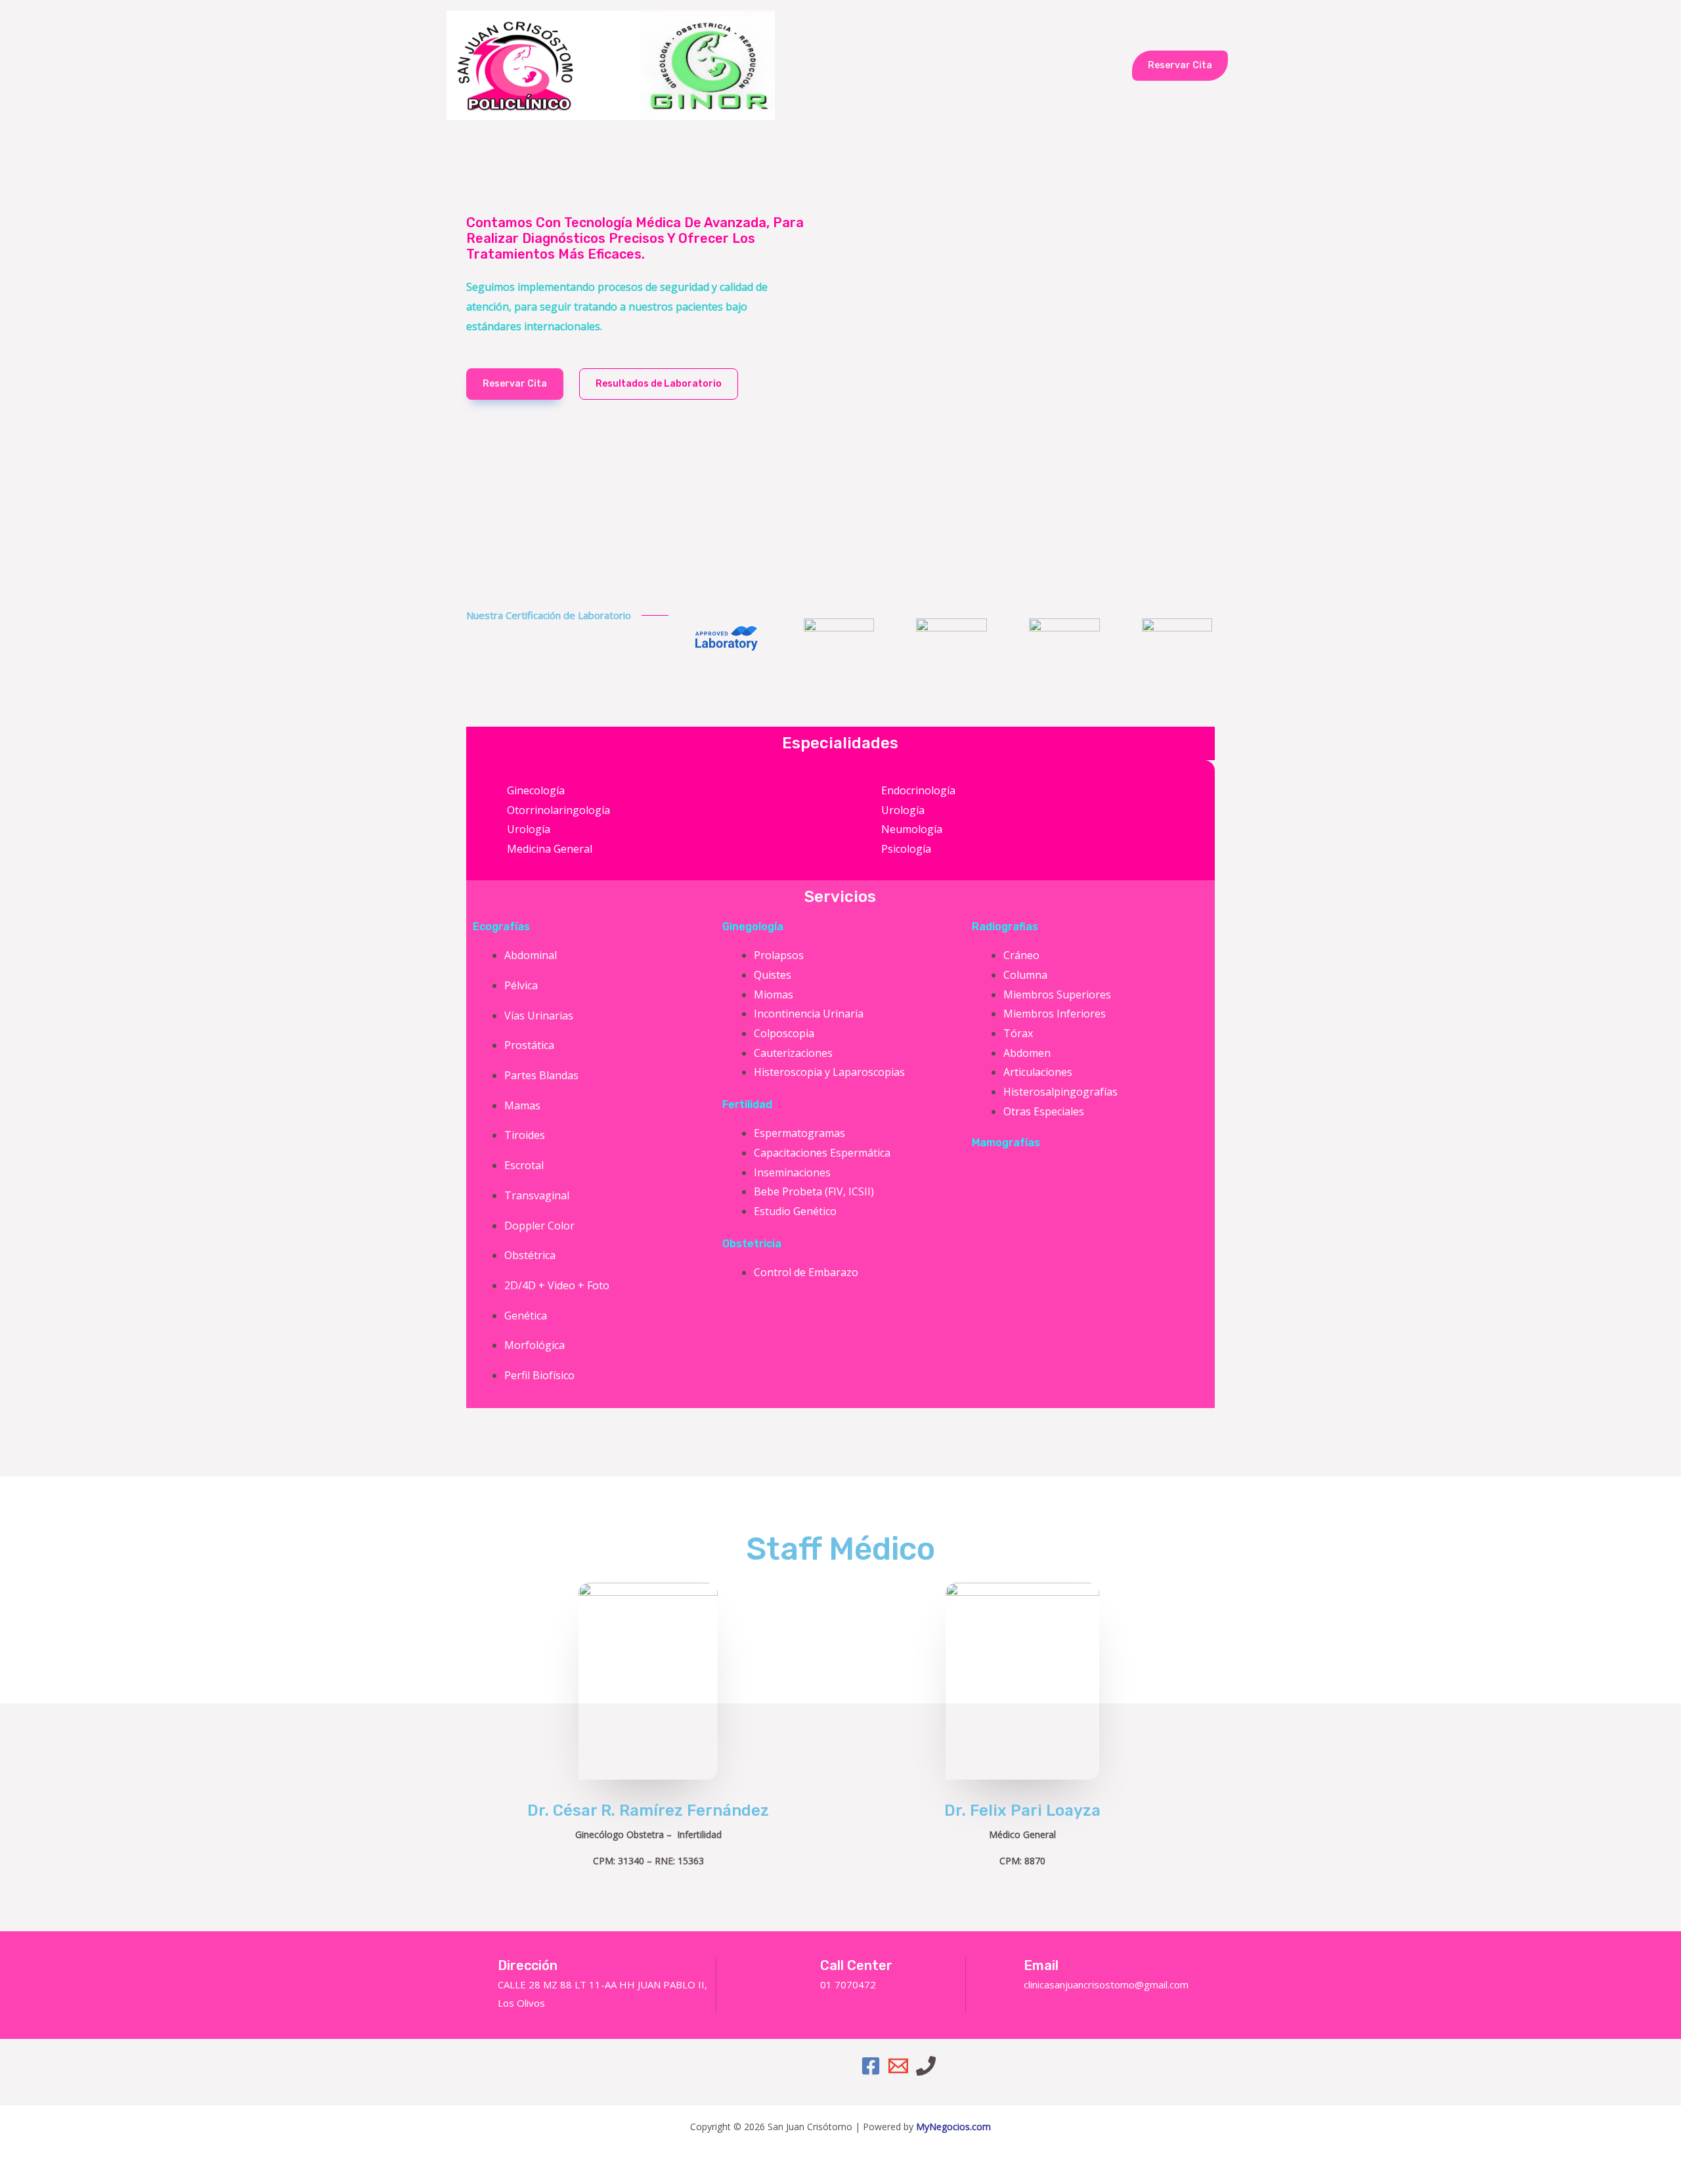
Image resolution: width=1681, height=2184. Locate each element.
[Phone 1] (926, 2066)
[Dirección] (477, 1968)
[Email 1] (898, 2066)
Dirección (528, 1965)
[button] (1180, 66)
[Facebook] (871, 2066)
